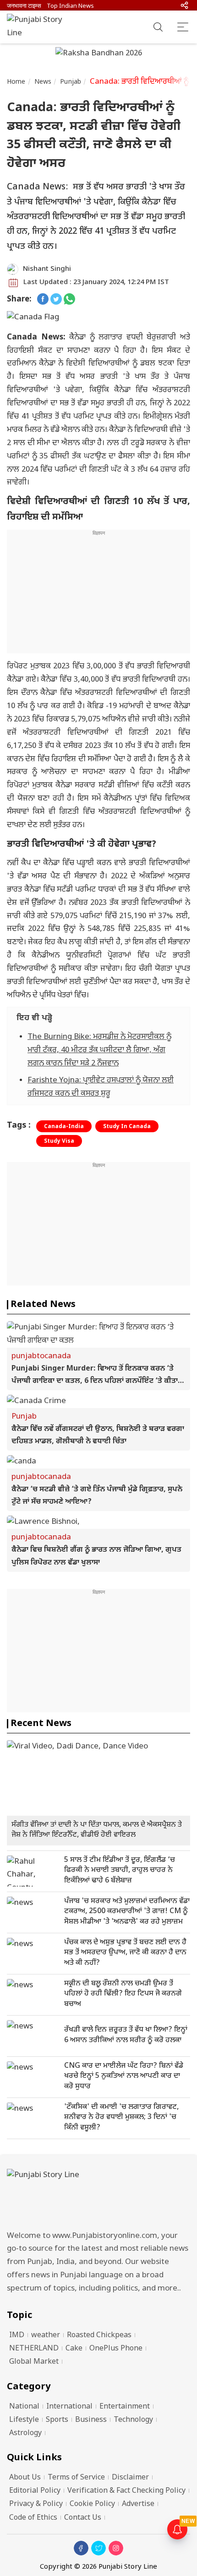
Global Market (34, 2362)
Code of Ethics (33, 2518)
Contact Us (83, 2518)
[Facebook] (81, 2548)
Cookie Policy (92, 2504)
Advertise (138, 2504)
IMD (17, 2336)
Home (16, 82)
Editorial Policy (35, 2491)
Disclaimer (130, 2478)
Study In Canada (127, 1127)
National (24, 2407)
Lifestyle (24, 2420)
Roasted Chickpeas (99, 2336)
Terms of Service (76, 2478)
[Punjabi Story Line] (39, 27)
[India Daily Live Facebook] (43, 300)
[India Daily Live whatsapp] (69, 300)
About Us (25, 2478)
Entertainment (125, 2407)
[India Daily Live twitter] (56, 300)
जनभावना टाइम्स (24, 6)
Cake (74, 2349)
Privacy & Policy (36, 2504)
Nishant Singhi (47, 269)
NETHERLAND (34, 2349)
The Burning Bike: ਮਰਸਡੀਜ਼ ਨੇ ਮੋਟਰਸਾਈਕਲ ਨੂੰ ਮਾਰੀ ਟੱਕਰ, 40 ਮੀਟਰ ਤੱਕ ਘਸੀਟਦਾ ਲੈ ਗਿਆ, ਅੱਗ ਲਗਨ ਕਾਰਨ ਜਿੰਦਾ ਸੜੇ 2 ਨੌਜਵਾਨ (99, 1050)
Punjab (71, 82)
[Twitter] (98, 2548)
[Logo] (98, 2197)
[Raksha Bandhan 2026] (99, 54)
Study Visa (59, 1141)
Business (91, 2420)
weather (46, 2336)
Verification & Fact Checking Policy (126, 2491)
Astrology (25, 2433)
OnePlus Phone (116, 2349)
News (43, 82)
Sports (57, 2420)
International (69, 2407)
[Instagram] (116, 2548)
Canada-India (64, 1127)
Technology (133, 2420)
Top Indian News (70, 6)
